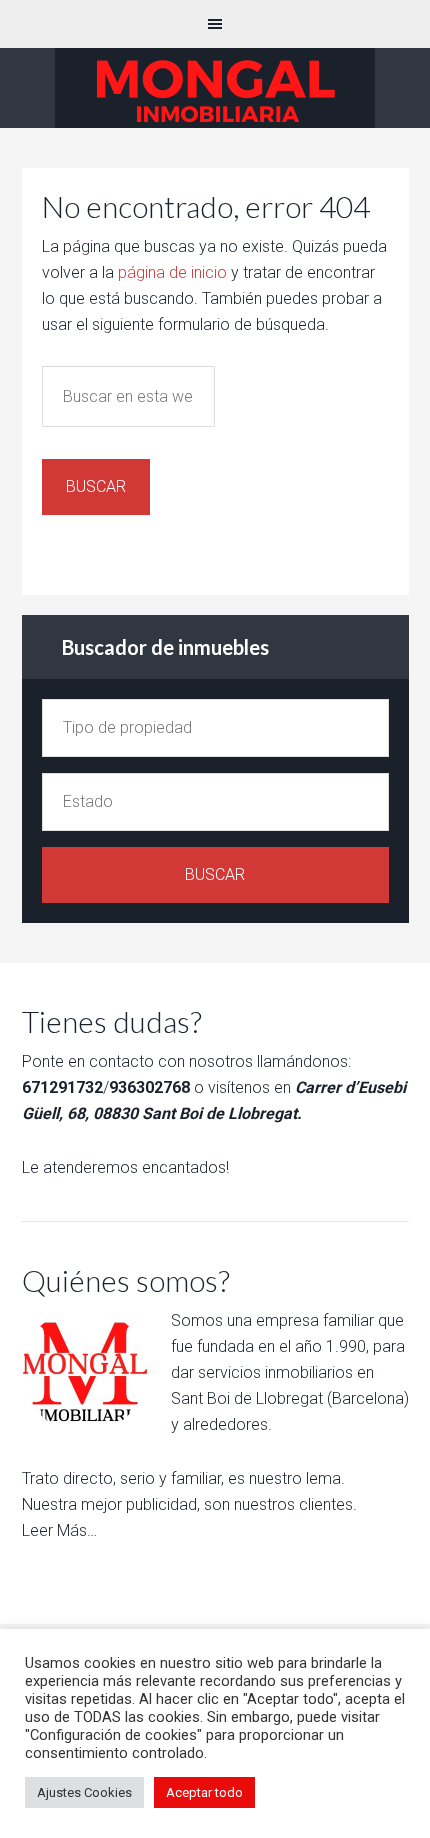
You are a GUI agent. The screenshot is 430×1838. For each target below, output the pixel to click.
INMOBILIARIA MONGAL (215, 88)
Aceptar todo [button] (204, 1792)
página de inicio (172, 272)
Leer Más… (59, 1530)
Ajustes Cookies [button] (84, 1792)
